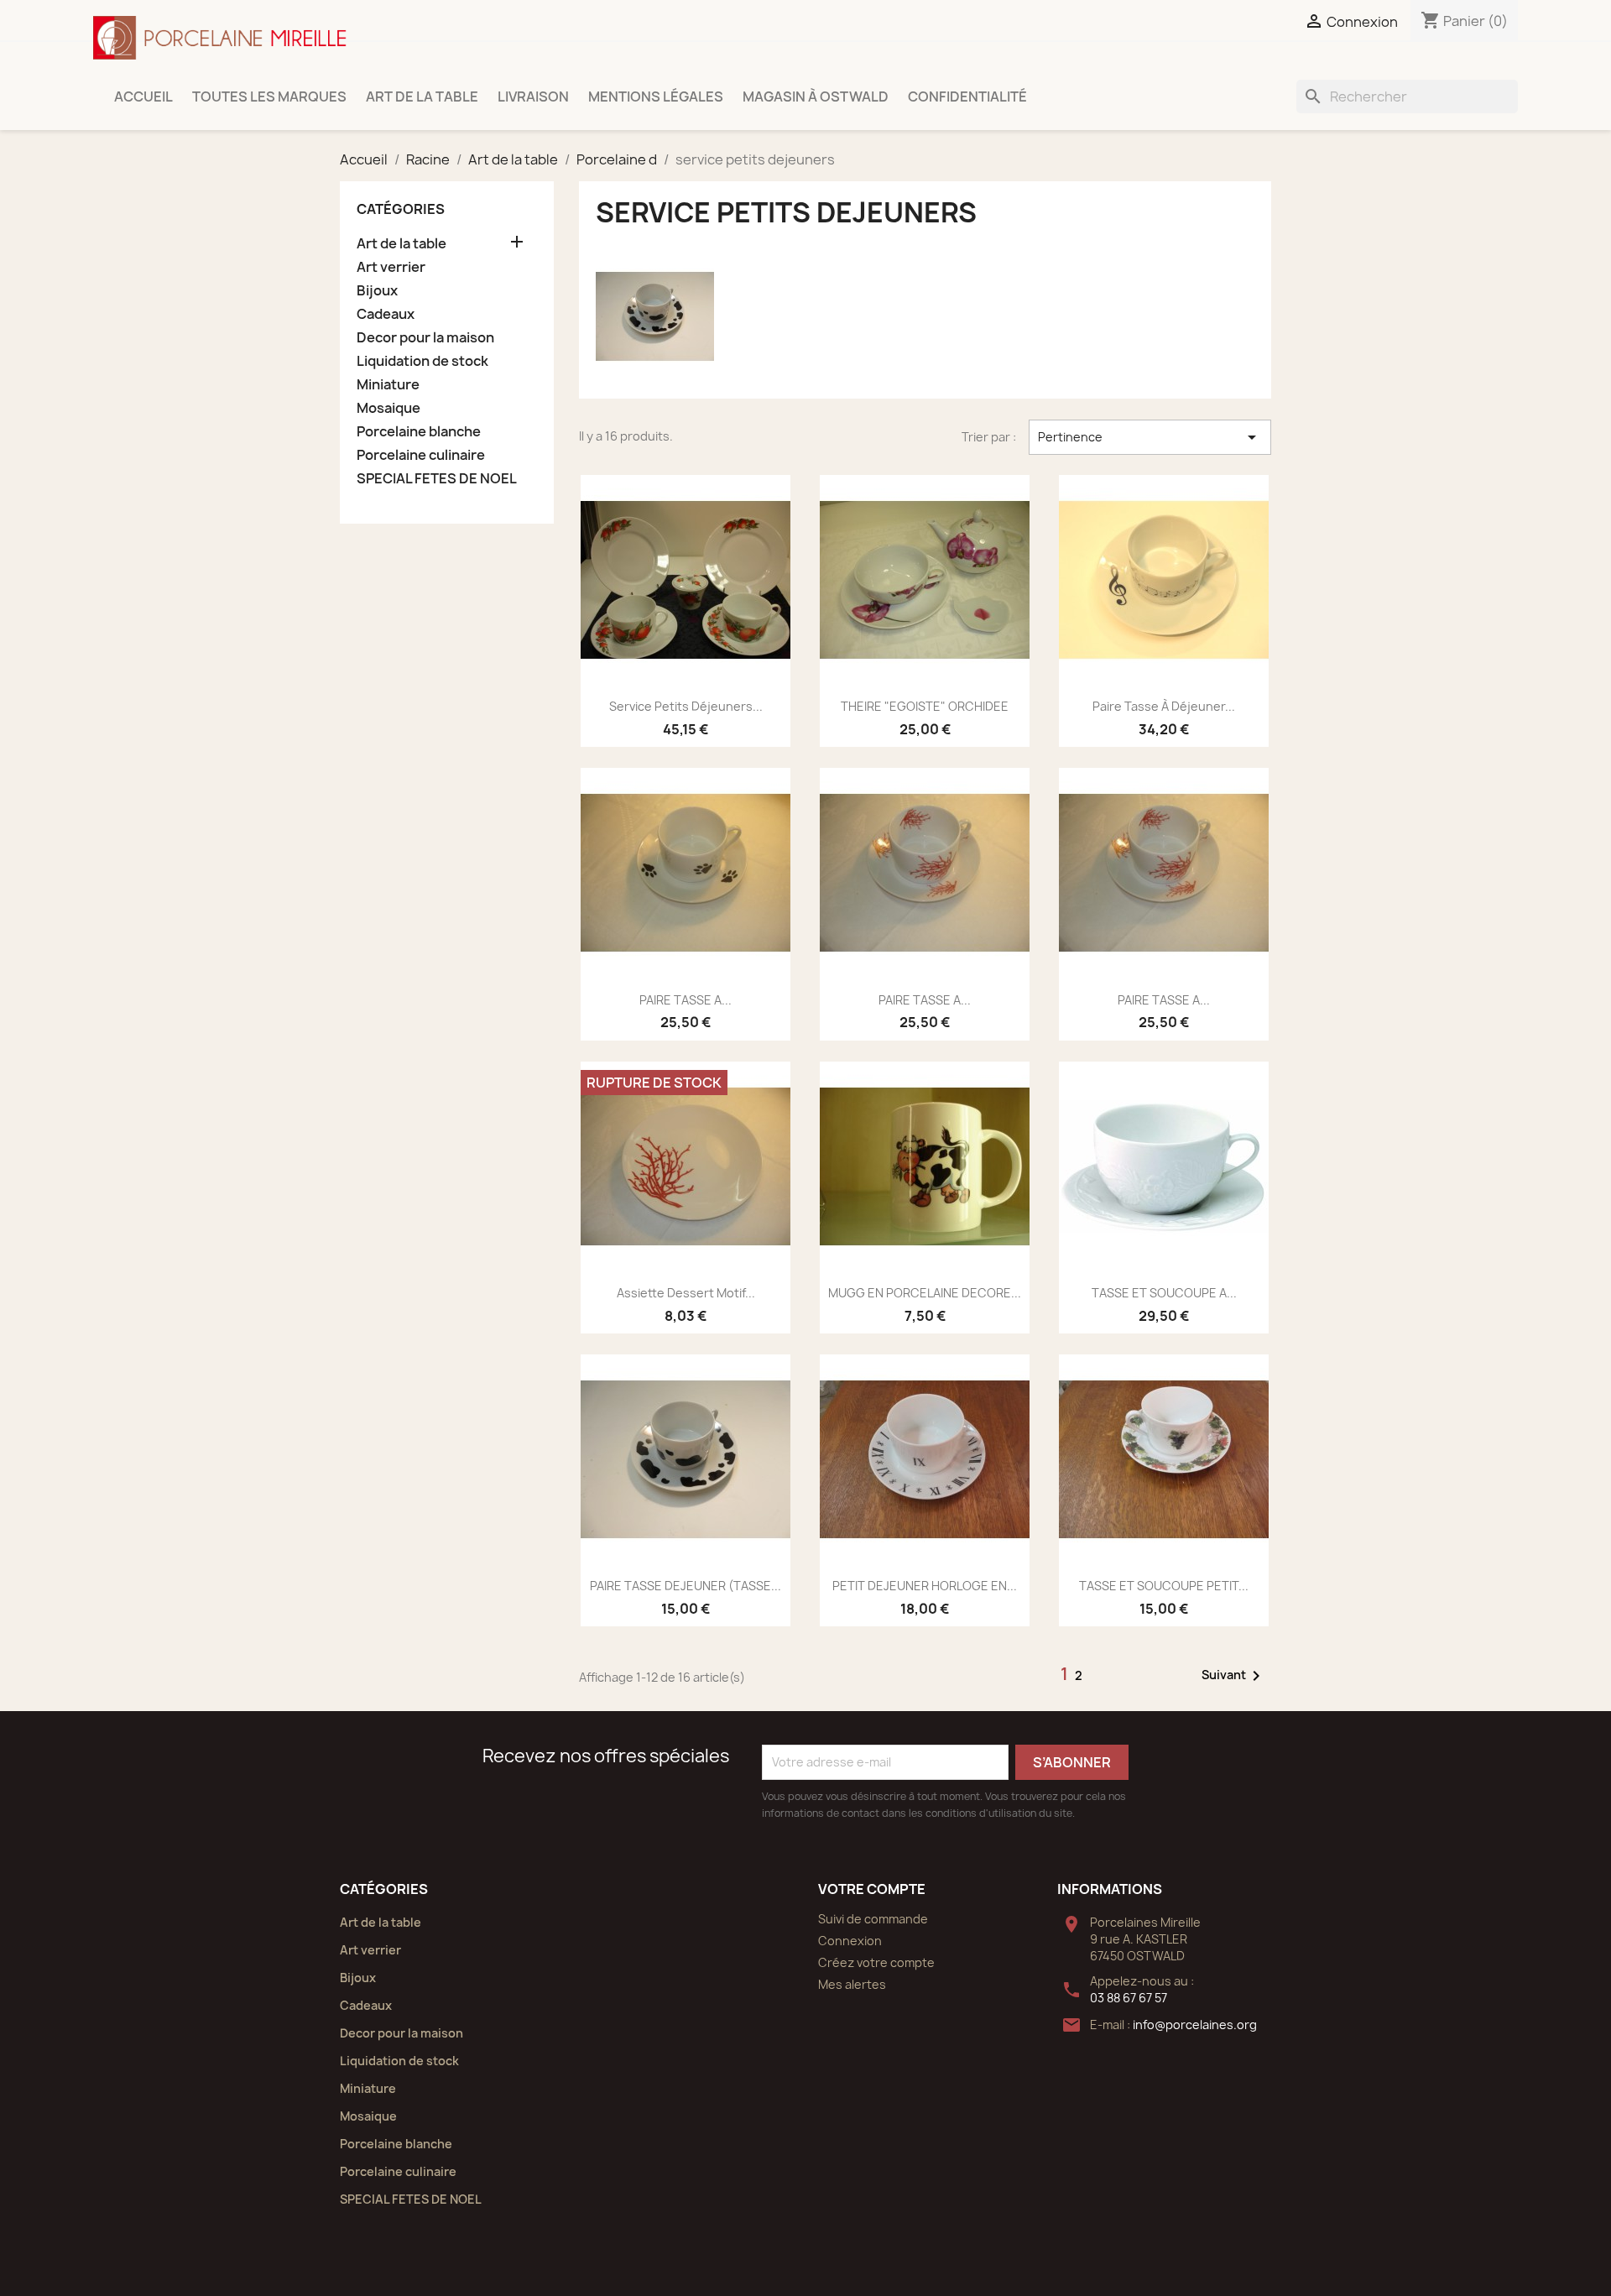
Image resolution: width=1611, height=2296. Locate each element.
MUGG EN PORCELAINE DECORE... (925, 1293)
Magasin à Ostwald (816, 97)
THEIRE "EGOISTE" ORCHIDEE (925, 706)
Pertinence (1150, 437)
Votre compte (872, 1889)
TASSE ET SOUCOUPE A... (1164, 1293)
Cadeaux (386, 314)
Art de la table (422, 97)
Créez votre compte (876, 1962)
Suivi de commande (873, 1919)
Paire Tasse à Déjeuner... (1164, 706)
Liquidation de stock (422, 361)
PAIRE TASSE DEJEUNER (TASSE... (686, 1586)
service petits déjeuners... (686, 706)
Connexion (850, 1941)
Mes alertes (852, 1984)
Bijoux (377, 291)
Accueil (143, 97)
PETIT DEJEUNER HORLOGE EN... (925, 1586)
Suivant (1234, 1676)
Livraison (533, 97)
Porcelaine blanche (419, 432)
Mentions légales (656, 97)
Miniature (388, 385)
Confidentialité (967, 97)
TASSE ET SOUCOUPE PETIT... (1164, 1586)
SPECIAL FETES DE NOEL (437, 479)
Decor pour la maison (425, 338)
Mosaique (388, 408)
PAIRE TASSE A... (686, 1000)
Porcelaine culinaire (421, 455)
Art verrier (391, 267)
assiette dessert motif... (686, 1293)
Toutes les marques (269, 97)
